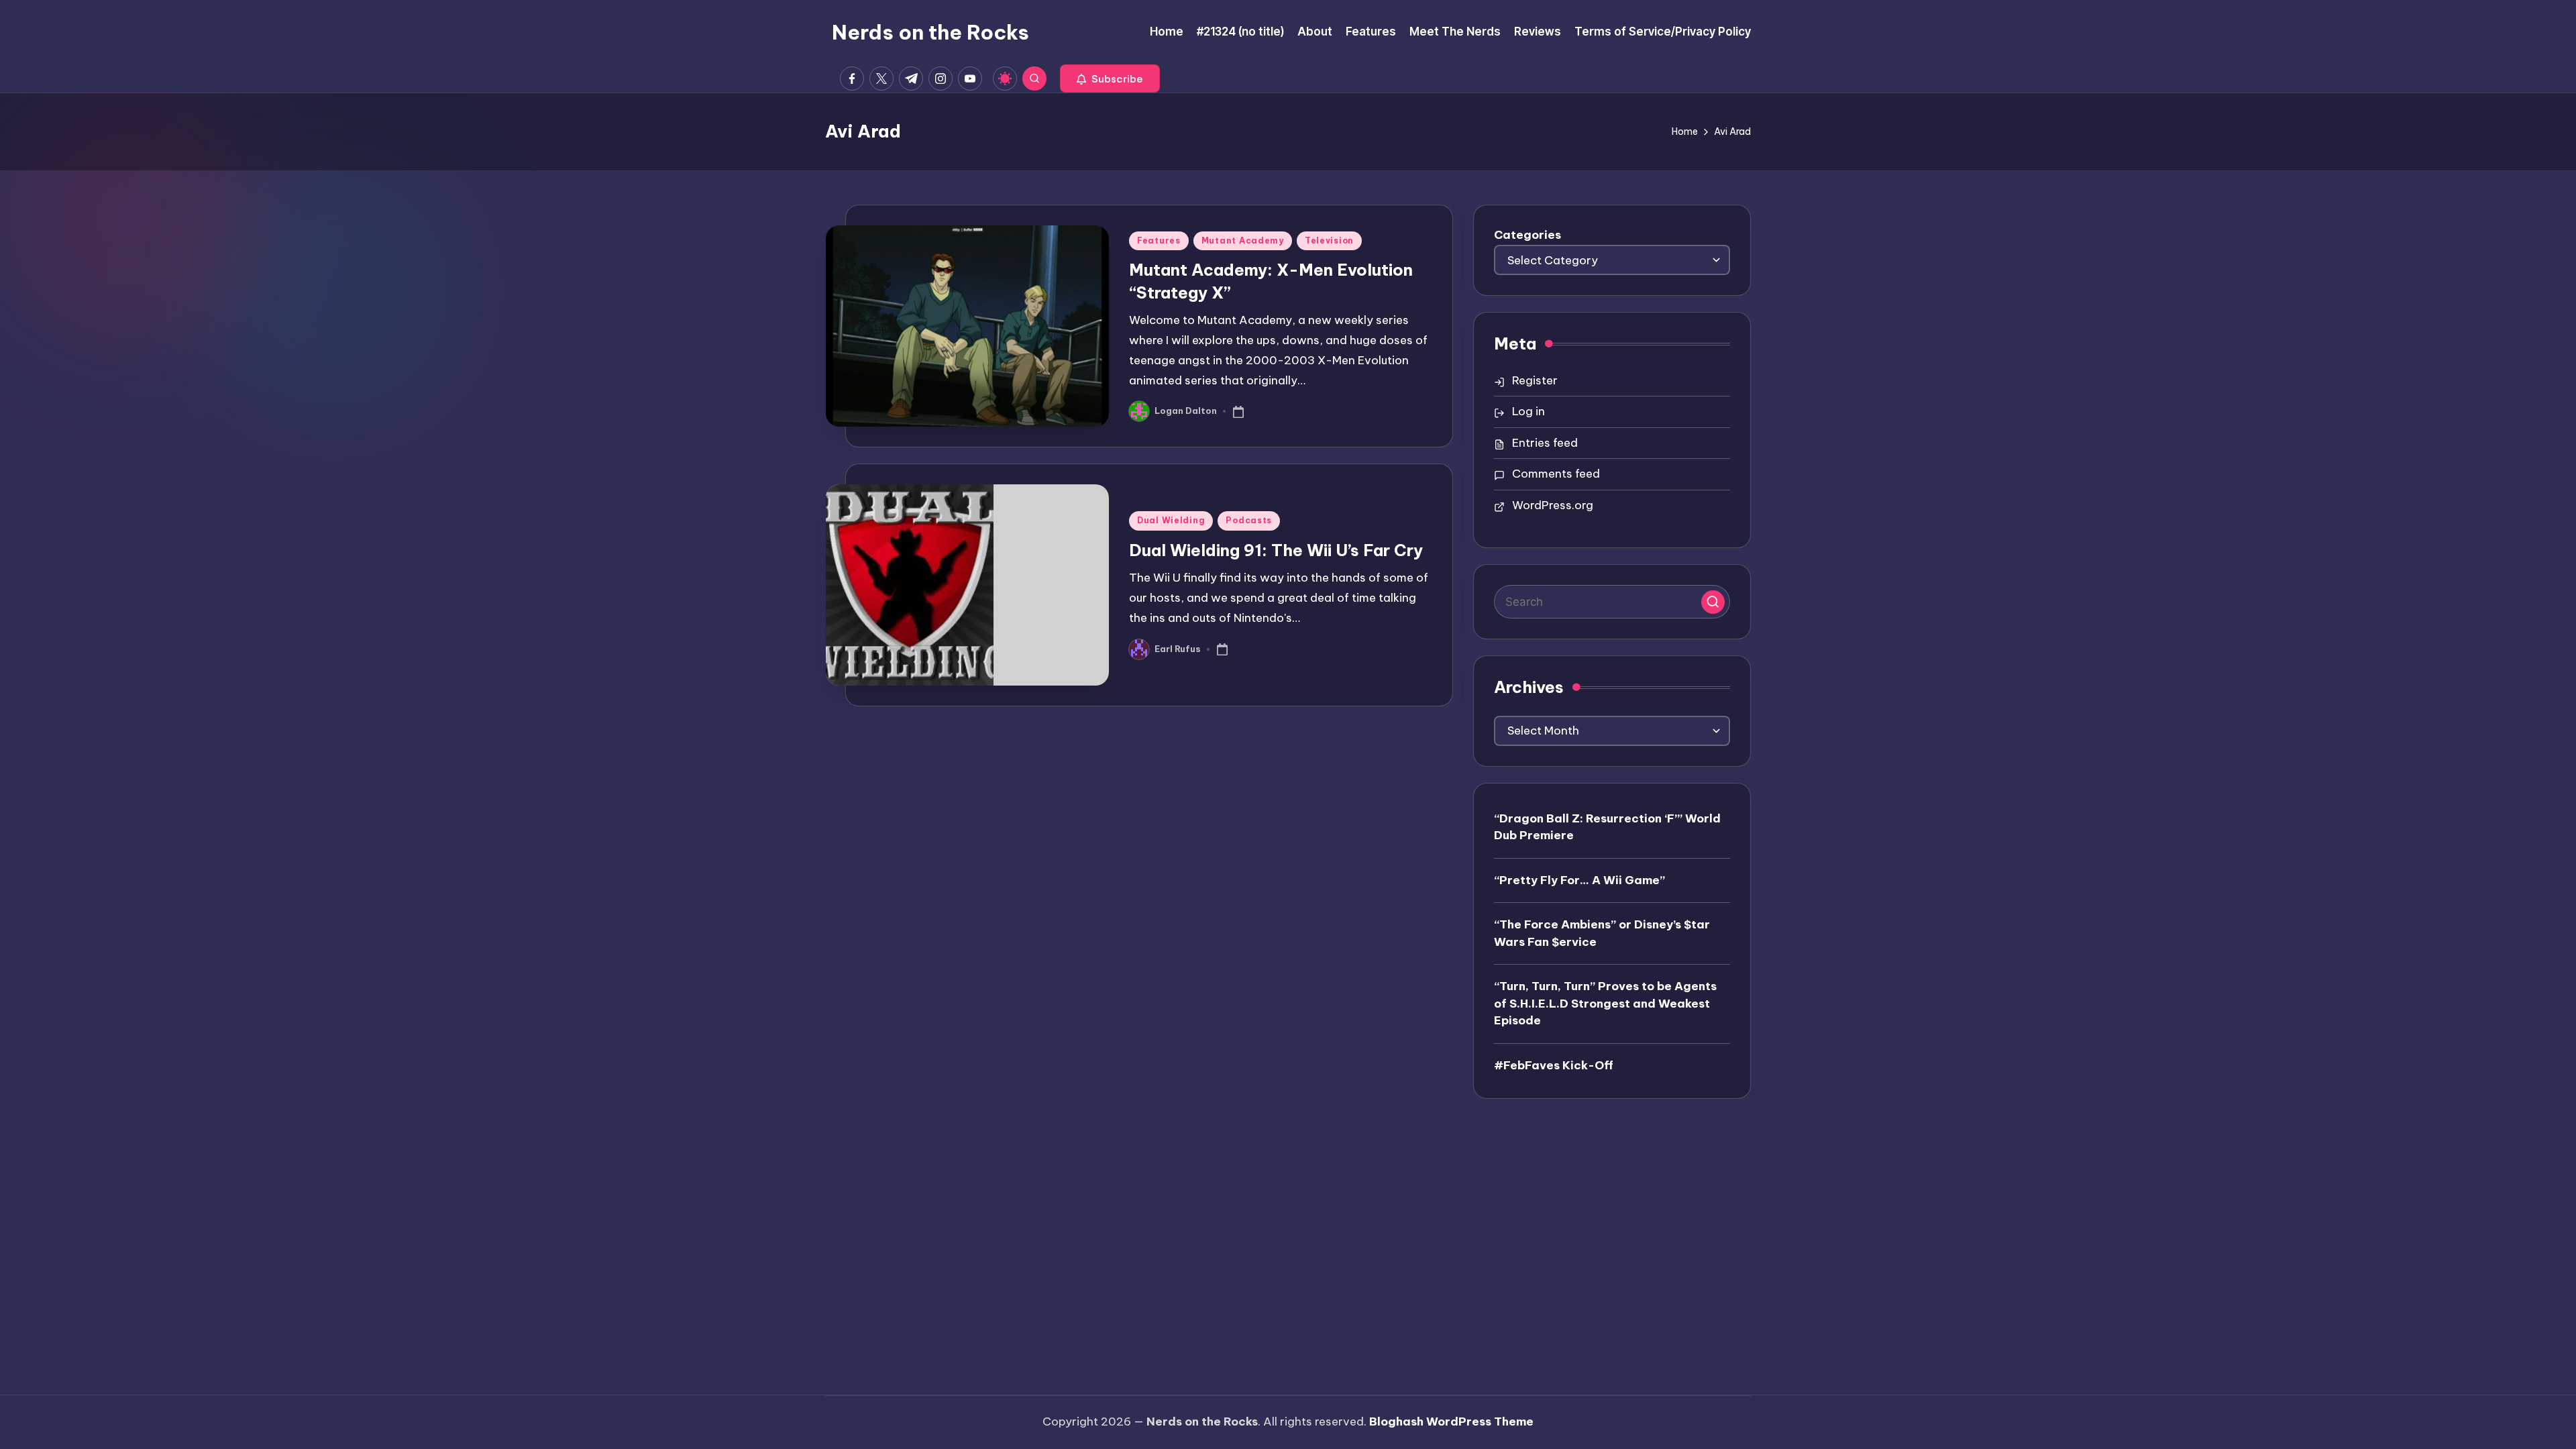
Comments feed (1556, 474)
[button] (1110, 78)
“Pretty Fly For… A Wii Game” (1579, 880)
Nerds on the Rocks (930, 32)
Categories (1527, 235)
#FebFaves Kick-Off (1554, 1065)
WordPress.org (1553, 505)
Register (1535, 380)
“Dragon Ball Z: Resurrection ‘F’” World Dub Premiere (1607, 827)
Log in (1528, 411)
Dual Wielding (1171, 520)
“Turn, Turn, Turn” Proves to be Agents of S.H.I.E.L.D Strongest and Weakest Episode (1605, 1003)
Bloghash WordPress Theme (1451, 1421)
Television (1329, 240)
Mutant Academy (1243, 240)
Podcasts (1249, 520)
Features (1159, 240)
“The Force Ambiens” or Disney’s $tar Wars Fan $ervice (1602, 933)
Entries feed (1545, 443)
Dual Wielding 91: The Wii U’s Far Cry (1276, 550)
